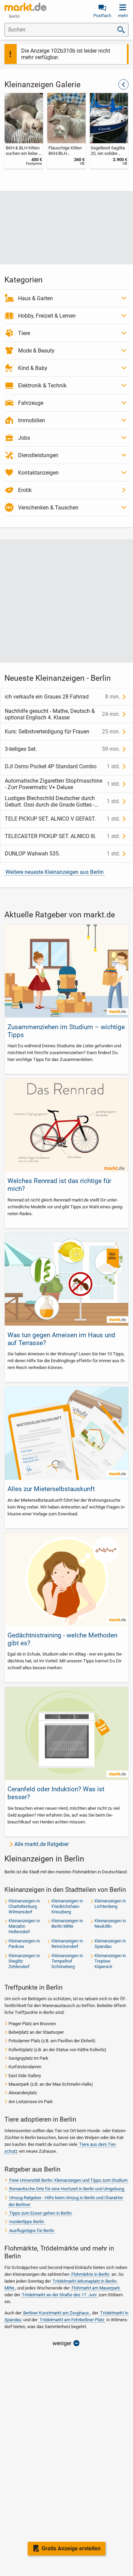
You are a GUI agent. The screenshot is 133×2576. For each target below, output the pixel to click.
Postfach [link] (102, 16)
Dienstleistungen (38, 455)
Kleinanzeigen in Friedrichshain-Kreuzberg (67, 1906)
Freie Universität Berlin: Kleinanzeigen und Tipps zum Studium (68, 2180)
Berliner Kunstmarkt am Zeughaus (56, 2313)
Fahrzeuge (31, 403)
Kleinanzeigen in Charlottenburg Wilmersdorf (24, 1906)
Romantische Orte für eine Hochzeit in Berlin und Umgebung (67, 2189)
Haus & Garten (35, 298)
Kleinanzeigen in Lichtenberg (110, 1904)
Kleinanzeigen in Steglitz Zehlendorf (24, 1961)
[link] (24, 131)
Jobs (24, 438)
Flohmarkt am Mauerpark (96, 2288)
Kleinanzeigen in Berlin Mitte (67, 1923)
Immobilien (32, 420)
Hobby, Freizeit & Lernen (47, 316)
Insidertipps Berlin (27, 2222)
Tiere (24, 333)
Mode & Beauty (36, 351)
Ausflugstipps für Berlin (32, 2230)
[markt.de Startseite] (25, 7)
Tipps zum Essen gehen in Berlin (40, 2213)
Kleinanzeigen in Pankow (24, 1944)
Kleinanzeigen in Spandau (110, 1944)
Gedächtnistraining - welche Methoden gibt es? (62, 1639)
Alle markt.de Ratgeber (41, 1844)
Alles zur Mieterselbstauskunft (51, 1489)
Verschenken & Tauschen (48, 508)
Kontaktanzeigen (38, 473)
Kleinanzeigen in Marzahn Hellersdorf (24, 1926)
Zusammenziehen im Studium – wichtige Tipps (66, 1031)
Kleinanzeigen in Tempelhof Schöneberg (67, 1961)
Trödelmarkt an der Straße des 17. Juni (59, 2295)
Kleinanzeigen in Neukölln (110, 1923)
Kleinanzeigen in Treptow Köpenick (110, 1961)
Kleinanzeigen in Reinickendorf (67, 1944)
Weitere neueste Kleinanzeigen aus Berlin (55, 872)
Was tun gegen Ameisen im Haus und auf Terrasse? (61, 1339)
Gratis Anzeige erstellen (71, 2548)
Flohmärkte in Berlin (90, 2274)
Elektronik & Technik (42, 386)
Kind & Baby (33, 368)
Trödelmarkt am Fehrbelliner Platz (72, 2320)
